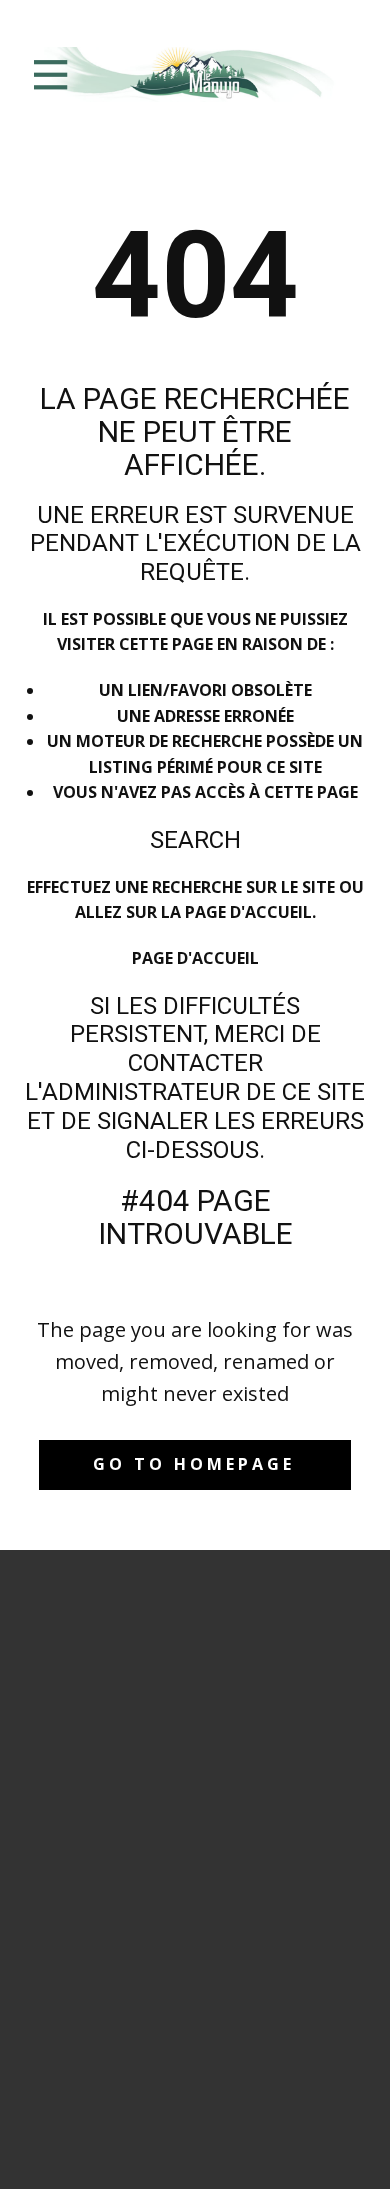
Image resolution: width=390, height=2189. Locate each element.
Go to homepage (194, 1464)
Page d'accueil (195, 958)
